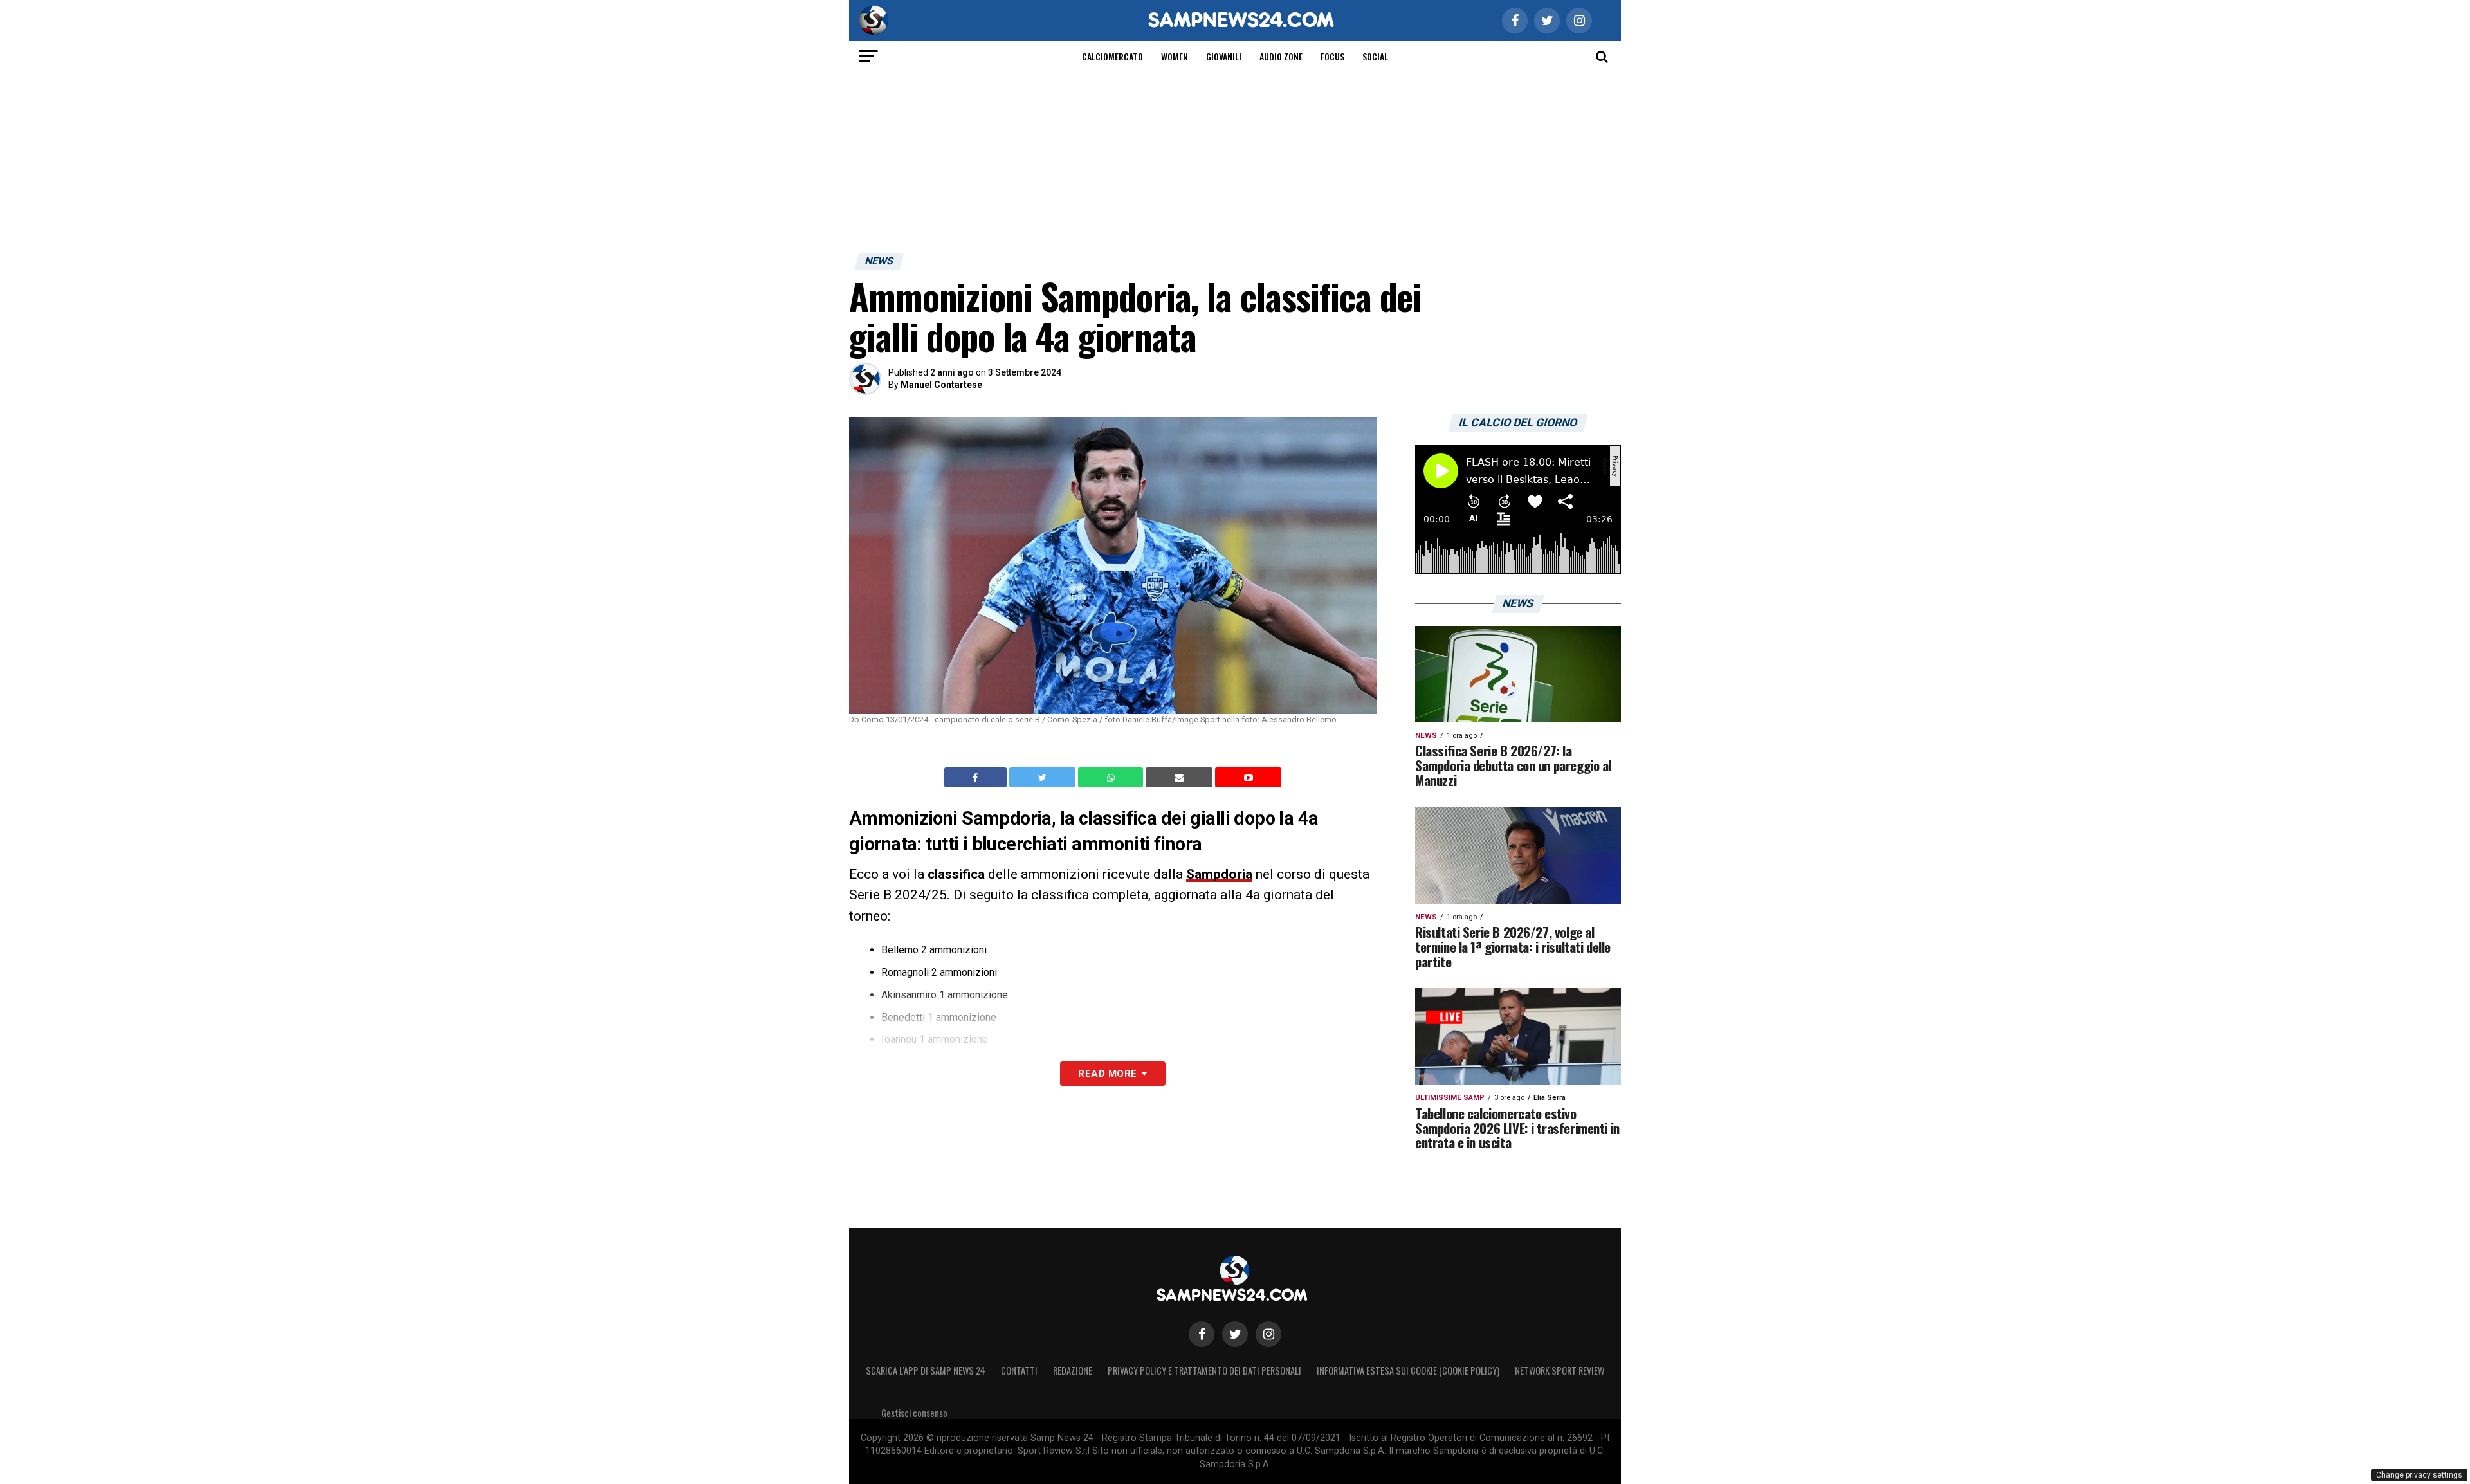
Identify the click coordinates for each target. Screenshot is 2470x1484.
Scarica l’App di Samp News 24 (926, 1370)
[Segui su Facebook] (1202, 1334)
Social (1375, 56)
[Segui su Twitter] (1235, 1334)
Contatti (1019, 1370)
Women (1175, 56)
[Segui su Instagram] (1268, 1334)
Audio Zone (1281, 56)
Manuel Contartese (941, 385)
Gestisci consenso (914, 1413)
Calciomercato (1112, 56)
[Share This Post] (1112, 778)
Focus (1332, 56)
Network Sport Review (1560, 1370)
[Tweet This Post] (1044, 778)
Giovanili (1224, 56)
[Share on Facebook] (977, 778)
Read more (1107, 1074)
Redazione (1073, 1370)
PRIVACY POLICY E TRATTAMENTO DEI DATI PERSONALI (1204, 1370)
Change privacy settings (2419, 1475)
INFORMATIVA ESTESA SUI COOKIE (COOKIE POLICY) (1408, 1370)
